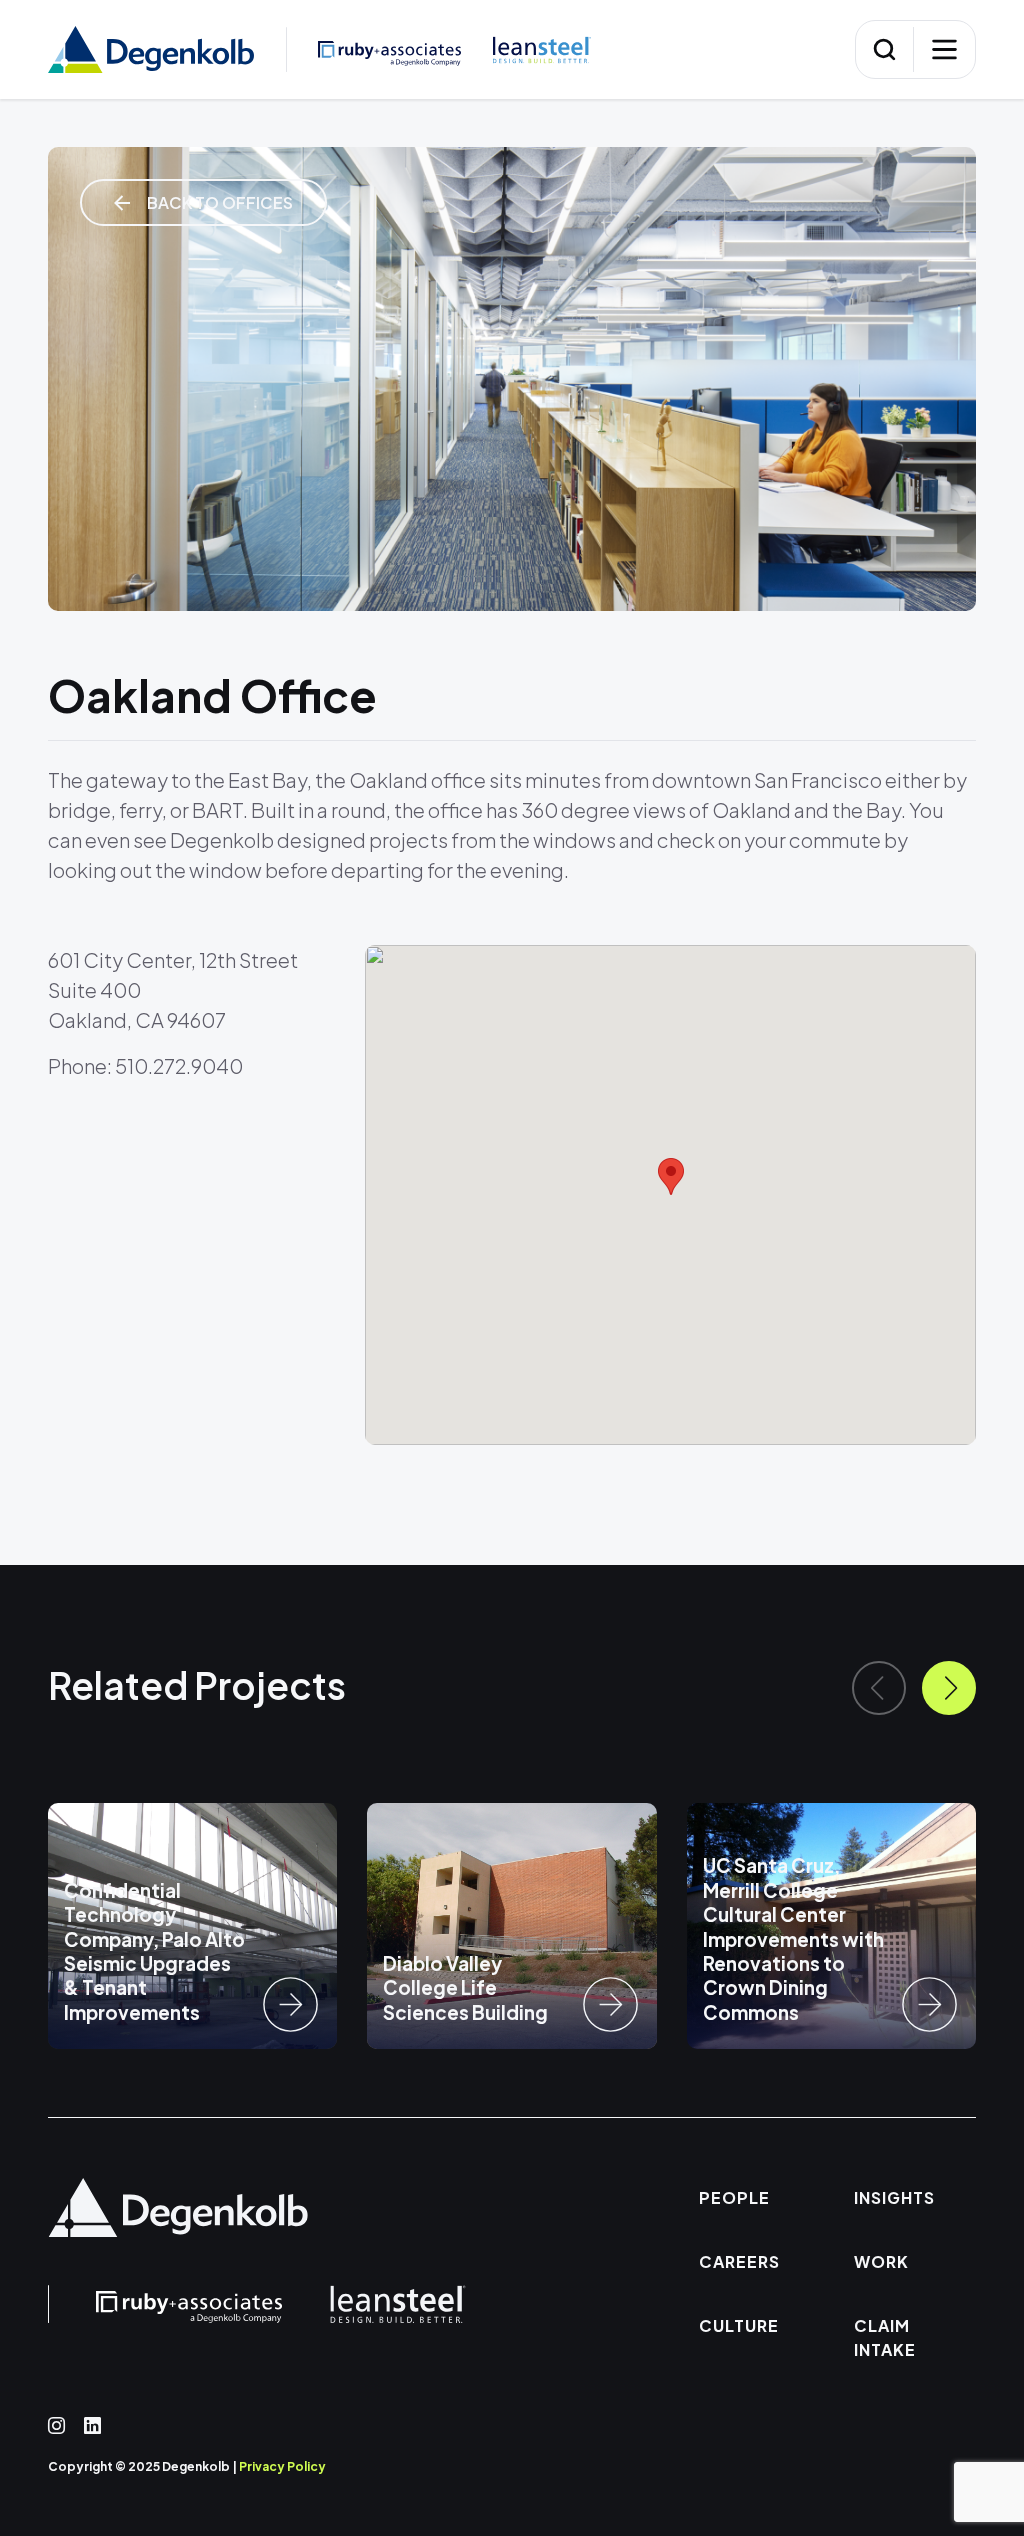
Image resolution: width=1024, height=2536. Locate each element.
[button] (949, 1688)
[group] (192, 1926)
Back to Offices (218, 202)
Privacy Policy (282, 2466)
